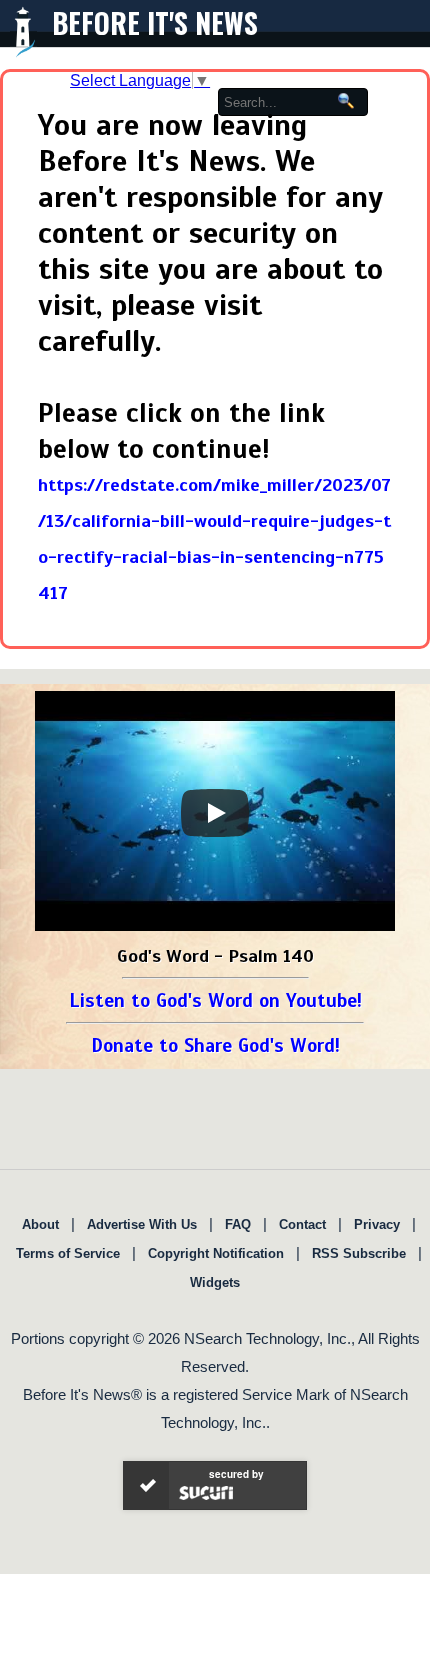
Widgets (215, 1282)
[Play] (215, 813)
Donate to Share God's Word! (215, 1045)
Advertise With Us (142, 1224)
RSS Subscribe (359, 1253)
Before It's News (155, 22)
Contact (302, 1224)
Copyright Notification (216, 1253)
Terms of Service (68, 1253)
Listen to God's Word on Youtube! (215, 1000)
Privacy (377, 1224)
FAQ (238, 1224)
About (40, 1224)
